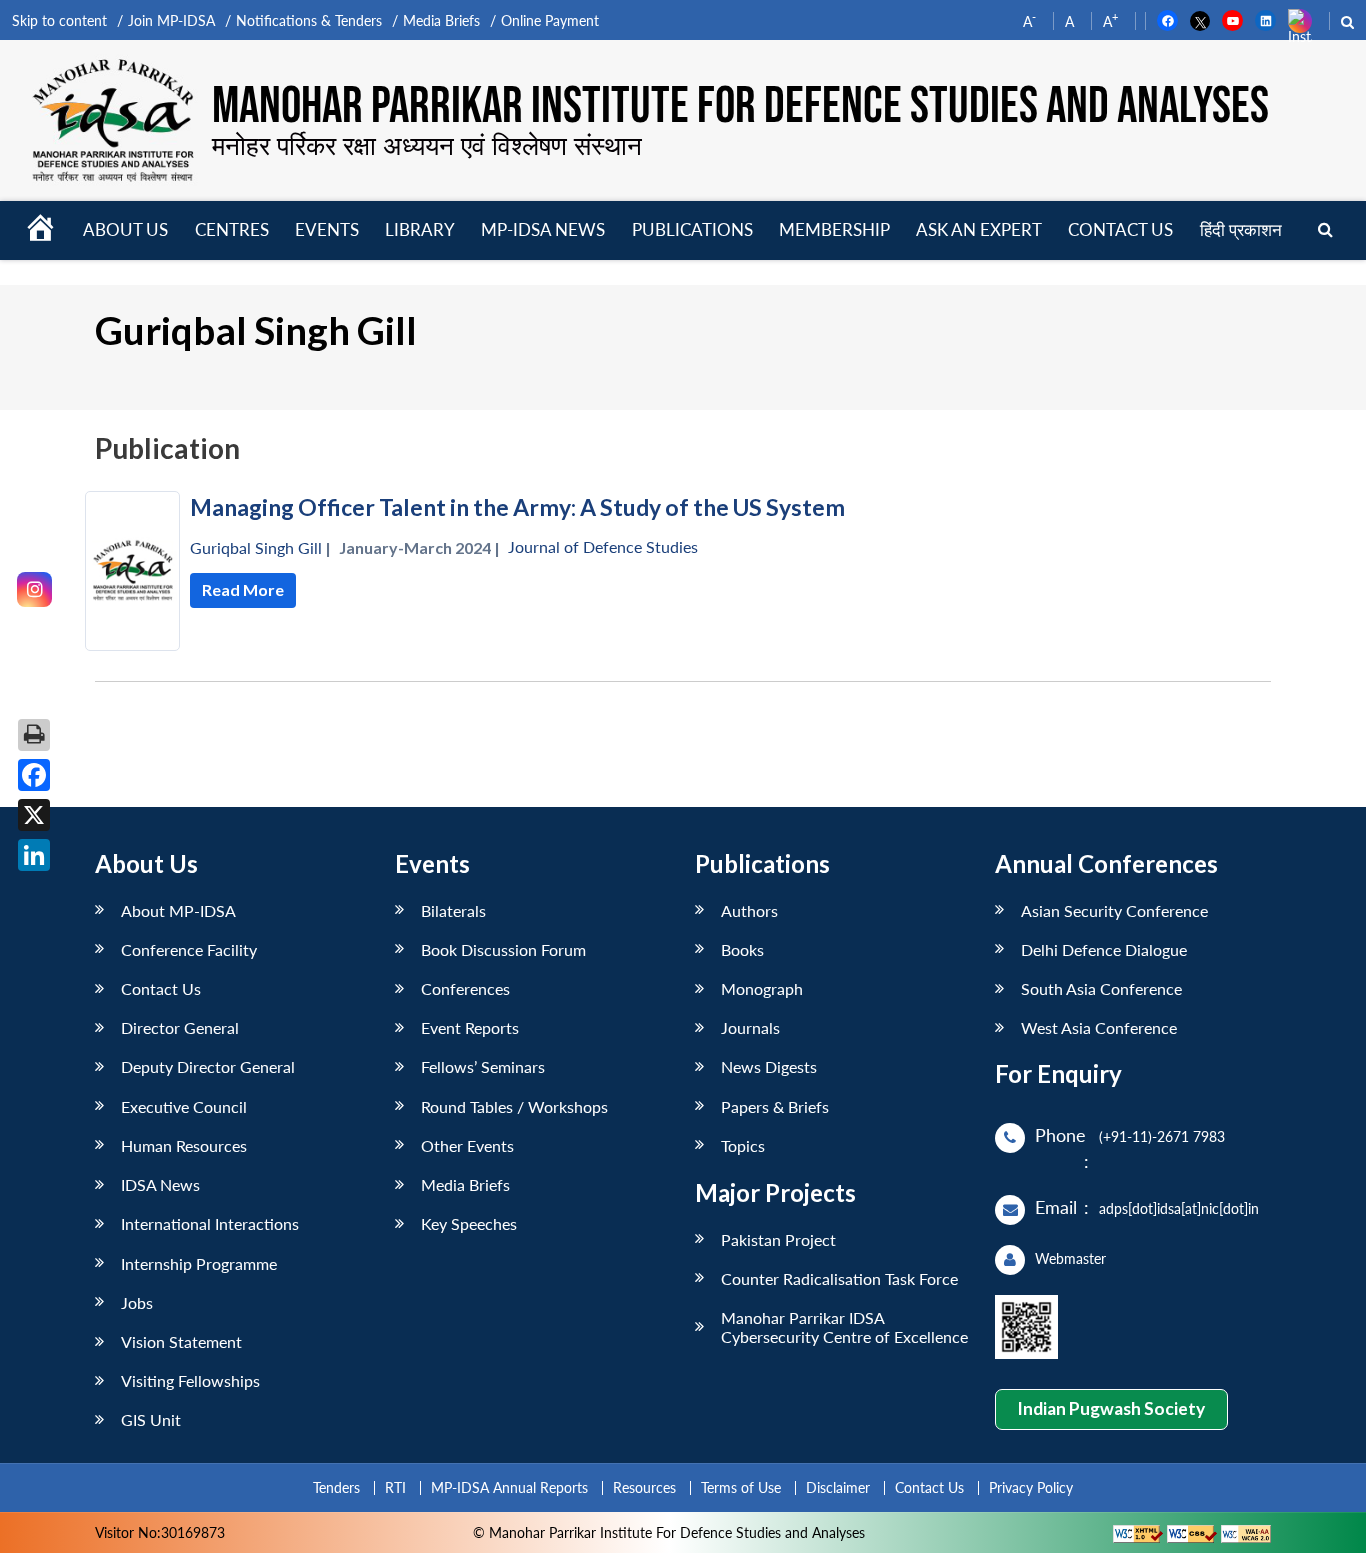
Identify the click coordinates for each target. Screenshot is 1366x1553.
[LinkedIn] (34, 855)
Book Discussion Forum (503, 949)
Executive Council (184, 1106)
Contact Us (161, 988)
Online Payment (550, 20)
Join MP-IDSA (171, 20)
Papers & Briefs (775, 1106)
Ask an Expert (979, 229)
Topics (743, 1145)
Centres (232, 229)
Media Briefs (441, 20)
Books (742, 949)
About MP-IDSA (178, 910)
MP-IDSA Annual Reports (509, 1487)
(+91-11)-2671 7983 (1162, 1136)
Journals (750, 1027)
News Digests (769, 1066)
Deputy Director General (208, 1066)
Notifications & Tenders (309, 20)
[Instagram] (34, 589)
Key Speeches (469, 1223)
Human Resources (184, 1145)
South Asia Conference (1101, 988)
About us (125, 229)
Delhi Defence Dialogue (1104, 949)
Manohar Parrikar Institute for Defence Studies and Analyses (740, 107)
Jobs (137, 1302)
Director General (180, 1027)
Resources (644, 1487)
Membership (834, 229)
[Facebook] (34, 775)
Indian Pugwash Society (1111, 1408)
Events (327, 229)
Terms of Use (741, 1487)
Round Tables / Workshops (514, 1106)
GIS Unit (151, 1419)
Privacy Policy (1031, 1487)
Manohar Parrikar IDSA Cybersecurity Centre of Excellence (844, 1327)
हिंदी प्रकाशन (1241, 229)
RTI (395, 1487)
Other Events (467, 1145)
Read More (243, 589)
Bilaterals (453, 910)
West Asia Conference (1099, 1027)
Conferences (465, 988)
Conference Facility (189, 949)
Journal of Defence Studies (603, 546)
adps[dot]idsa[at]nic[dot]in (1179, 1208)
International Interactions (210, 1223)
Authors (749, 910)
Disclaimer (838, 1487)
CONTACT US (1120, 229)
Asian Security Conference (1114, 910)
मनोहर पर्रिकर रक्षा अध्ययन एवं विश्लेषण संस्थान (427, 145)
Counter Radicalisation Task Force (839, 1278)
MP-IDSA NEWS (543, 229)
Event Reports (470, 1027)
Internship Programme (199, 1263)
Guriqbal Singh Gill (256, 547)
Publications (692, 229)
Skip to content (59, 20)
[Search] (1325, 230)
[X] (34, 815)
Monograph (762, 988)
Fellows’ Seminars (483, 1066)
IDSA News (160, 1184)
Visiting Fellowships (190, 1380)
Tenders (336, 1487)
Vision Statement (181, 1341)
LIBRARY (420, 229)
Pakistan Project (778, 1239)
